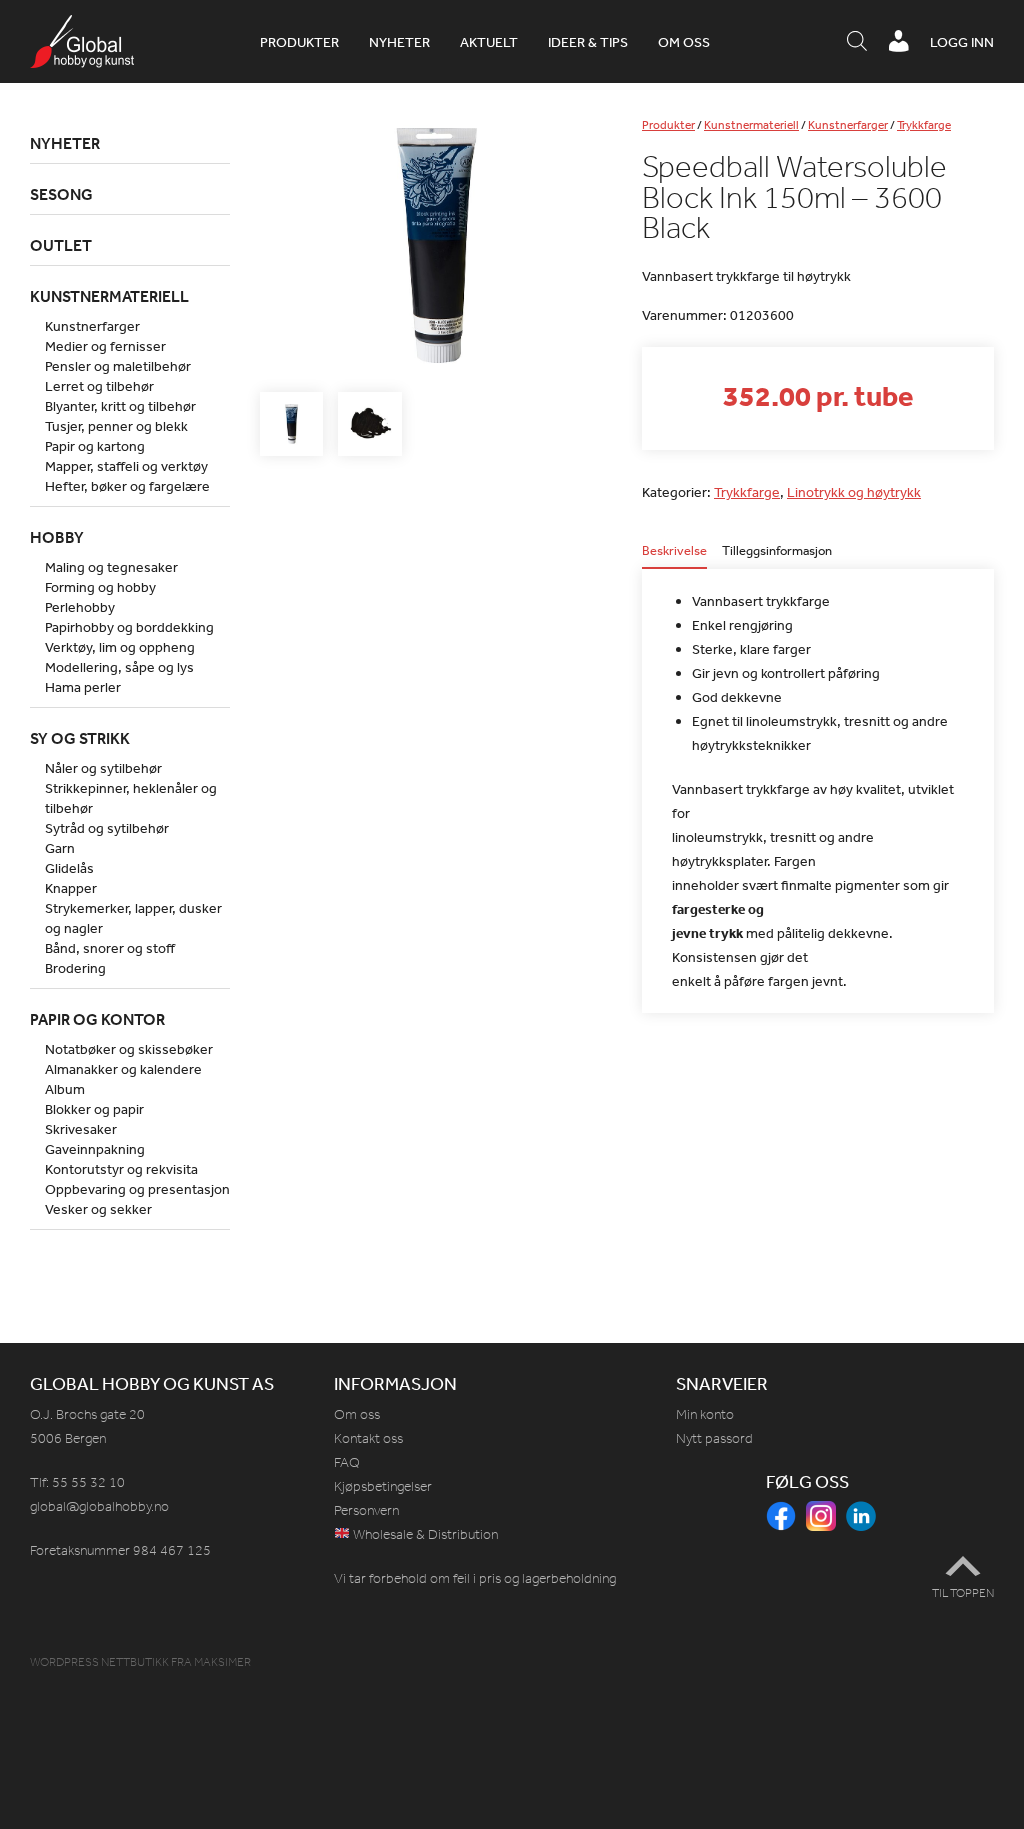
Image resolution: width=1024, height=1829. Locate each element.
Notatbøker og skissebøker (129, 1049)
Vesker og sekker (98, 1209)
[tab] (674, 556)
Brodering (75, 968)
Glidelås (69, 868)
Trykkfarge (924, 125)
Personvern (366, 1510)
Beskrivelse (674, 551)
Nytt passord (714, 1438)
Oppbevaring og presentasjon (137, 1189)
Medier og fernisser (105, 346)
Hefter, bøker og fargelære (127, 486)
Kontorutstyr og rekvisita (121, 1169)
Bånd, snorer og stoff (110, 948)
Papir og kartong (95, 446)
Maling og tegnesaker (111, 567)
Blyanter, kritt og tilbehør (120, 406)
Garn (60, 848)
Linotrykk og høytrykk (854, 492)
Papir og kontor (97, 1019)
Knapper (71, 888)
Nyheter (399, 42)
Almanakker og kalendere (123, 1069)
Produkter (299, 42)
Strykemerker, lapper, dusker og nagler (133, 918)
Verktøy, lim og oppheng (120, 647)
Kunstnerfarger (848, 125)
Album (65, 1089)
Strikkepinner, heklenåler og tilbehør (131, 798)
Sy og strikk (80, 738)
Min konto (705, 1414)
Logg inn (962, 42)
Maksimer (222, 1662)
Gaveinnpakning (95, 1149)
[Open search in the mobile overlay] (857, 42)
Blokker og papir (94, 1109)
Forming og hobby (100, 587)
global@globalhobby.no (99, 1506)
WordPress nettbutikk (99, 1662)
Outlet (61, 245)
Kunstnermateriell (751, 125)
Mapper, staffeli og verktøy (126, 466)
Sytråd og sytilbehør (107, 828)
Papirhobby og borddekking (129, 627)
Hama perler (83, 687)
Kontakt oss (368, 1438)
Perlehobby (80, 607)
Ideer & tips (588, 42)
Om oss (684, 42)
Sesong (61, 194)
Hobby (57, 537)
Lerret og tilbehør (99, 386)
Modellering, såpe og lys (119, 667)
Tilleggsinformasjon (777, 551)
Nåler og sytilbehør (103, 768)
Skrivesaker (81, 1129)
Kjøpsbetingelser (383, 1486)
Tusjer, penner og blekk (116, 426)
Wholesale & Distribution (424, 1534)
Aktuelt (489, 42)
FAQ (347, 1462)
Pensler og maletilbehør (118, 366)
